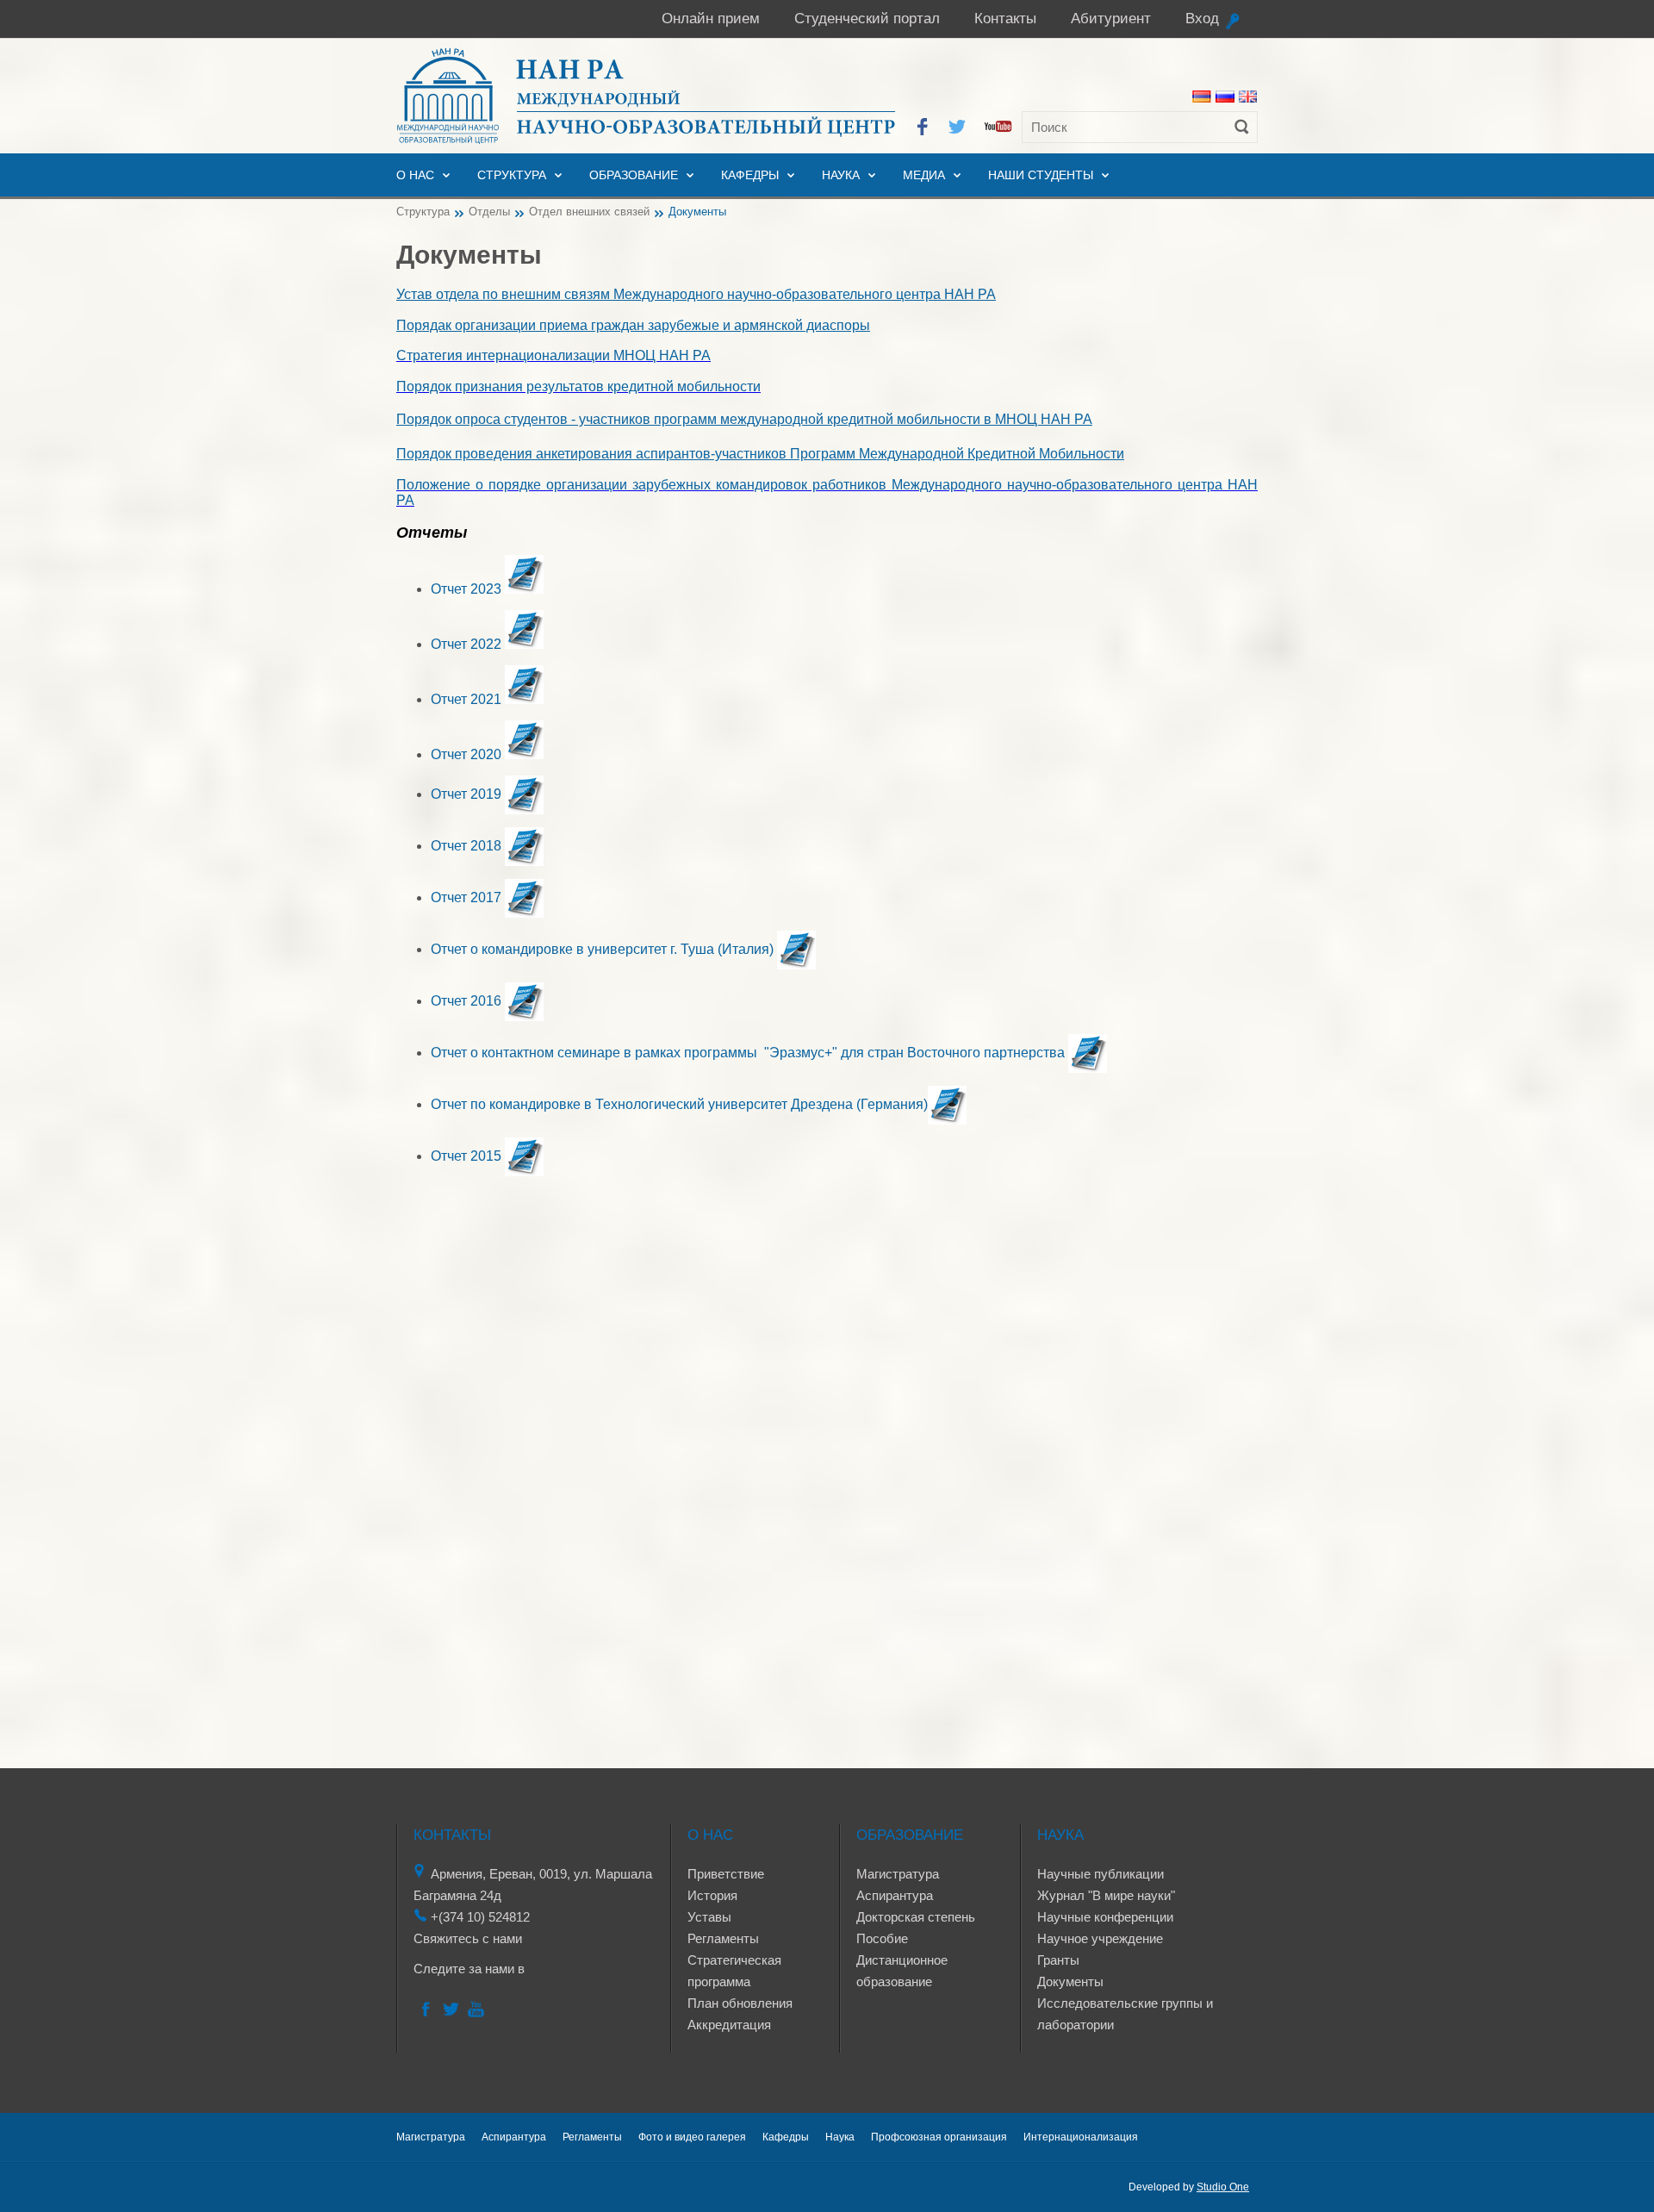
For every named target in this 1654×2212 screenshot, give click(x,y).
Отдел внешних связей (589, 212)
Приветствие (726, 1874)
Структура (512, 175)
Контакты (1005, 19)
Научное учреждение (1100, 1938)
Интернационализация (1081, 2137)
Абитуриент (1111, 19)
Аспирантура (895, 1895)
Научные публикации (1101, 1874)
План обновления (740, 2003)
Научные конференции (1105, 1917)
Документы (1070, 1981)
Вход (1202, 19)
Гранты (1058, 1960)
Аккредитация (729, 2025)
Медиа (924, 175)
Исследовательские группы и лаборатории (1125, 2014)
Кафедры (750, 175)
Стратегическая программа (734, 1971)
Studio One (1223, 2187)
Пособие (882, 1938)
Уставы (709, 1917)
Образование (634, 175)
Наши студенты (1041, 175)
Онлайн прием (711, 19)
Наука (841, 175)
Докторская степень (916, 1917)
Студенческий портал (867, 19)
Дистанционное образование (902, 1971)
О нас (415, 175)
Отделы (489, 212)
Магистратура (898, 1874)
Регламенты (723, 1938)
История (712, 1895)
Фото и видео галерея (692, 2137)
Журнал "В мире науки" (1106, 1895)
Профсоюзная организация (939, 2137)
